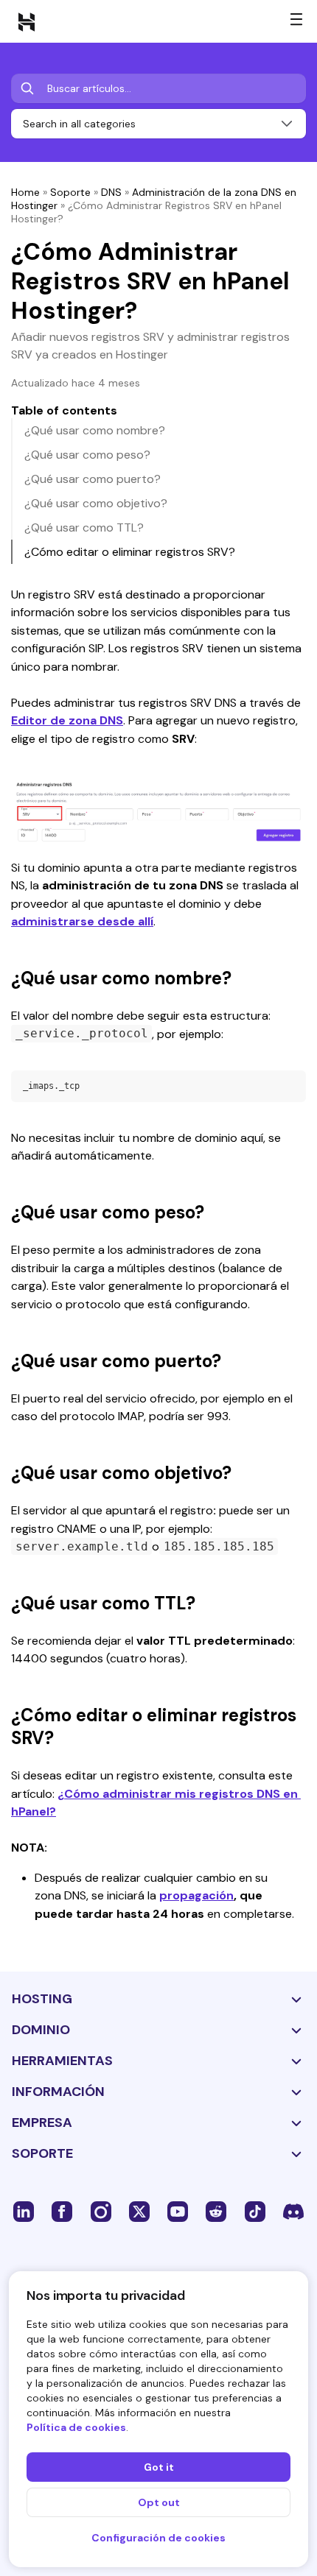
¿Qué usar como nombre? (95, 430)
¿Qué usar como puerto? (93, 479)
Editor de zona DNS (67, 720)
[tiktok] (255, 2211)
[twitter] (139, 2211)
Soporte (70, 192)
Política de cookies (76, 2427)
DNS (111, 192)
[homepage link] (27, 21)
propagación (196, 1895)
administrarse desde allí (82, 921)
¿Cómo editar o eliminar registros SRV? (130, 552)
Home (25, 192)
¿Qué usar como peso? (87, 455)
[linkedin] (24, 2211)
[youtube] (178, 2211)
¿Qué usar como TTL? (84, 527)
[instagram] (101, 2211)
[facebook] (62, 2211)
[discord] (293, 2211)
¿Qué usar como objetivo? (96, 503)
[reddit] (216, 2211)
